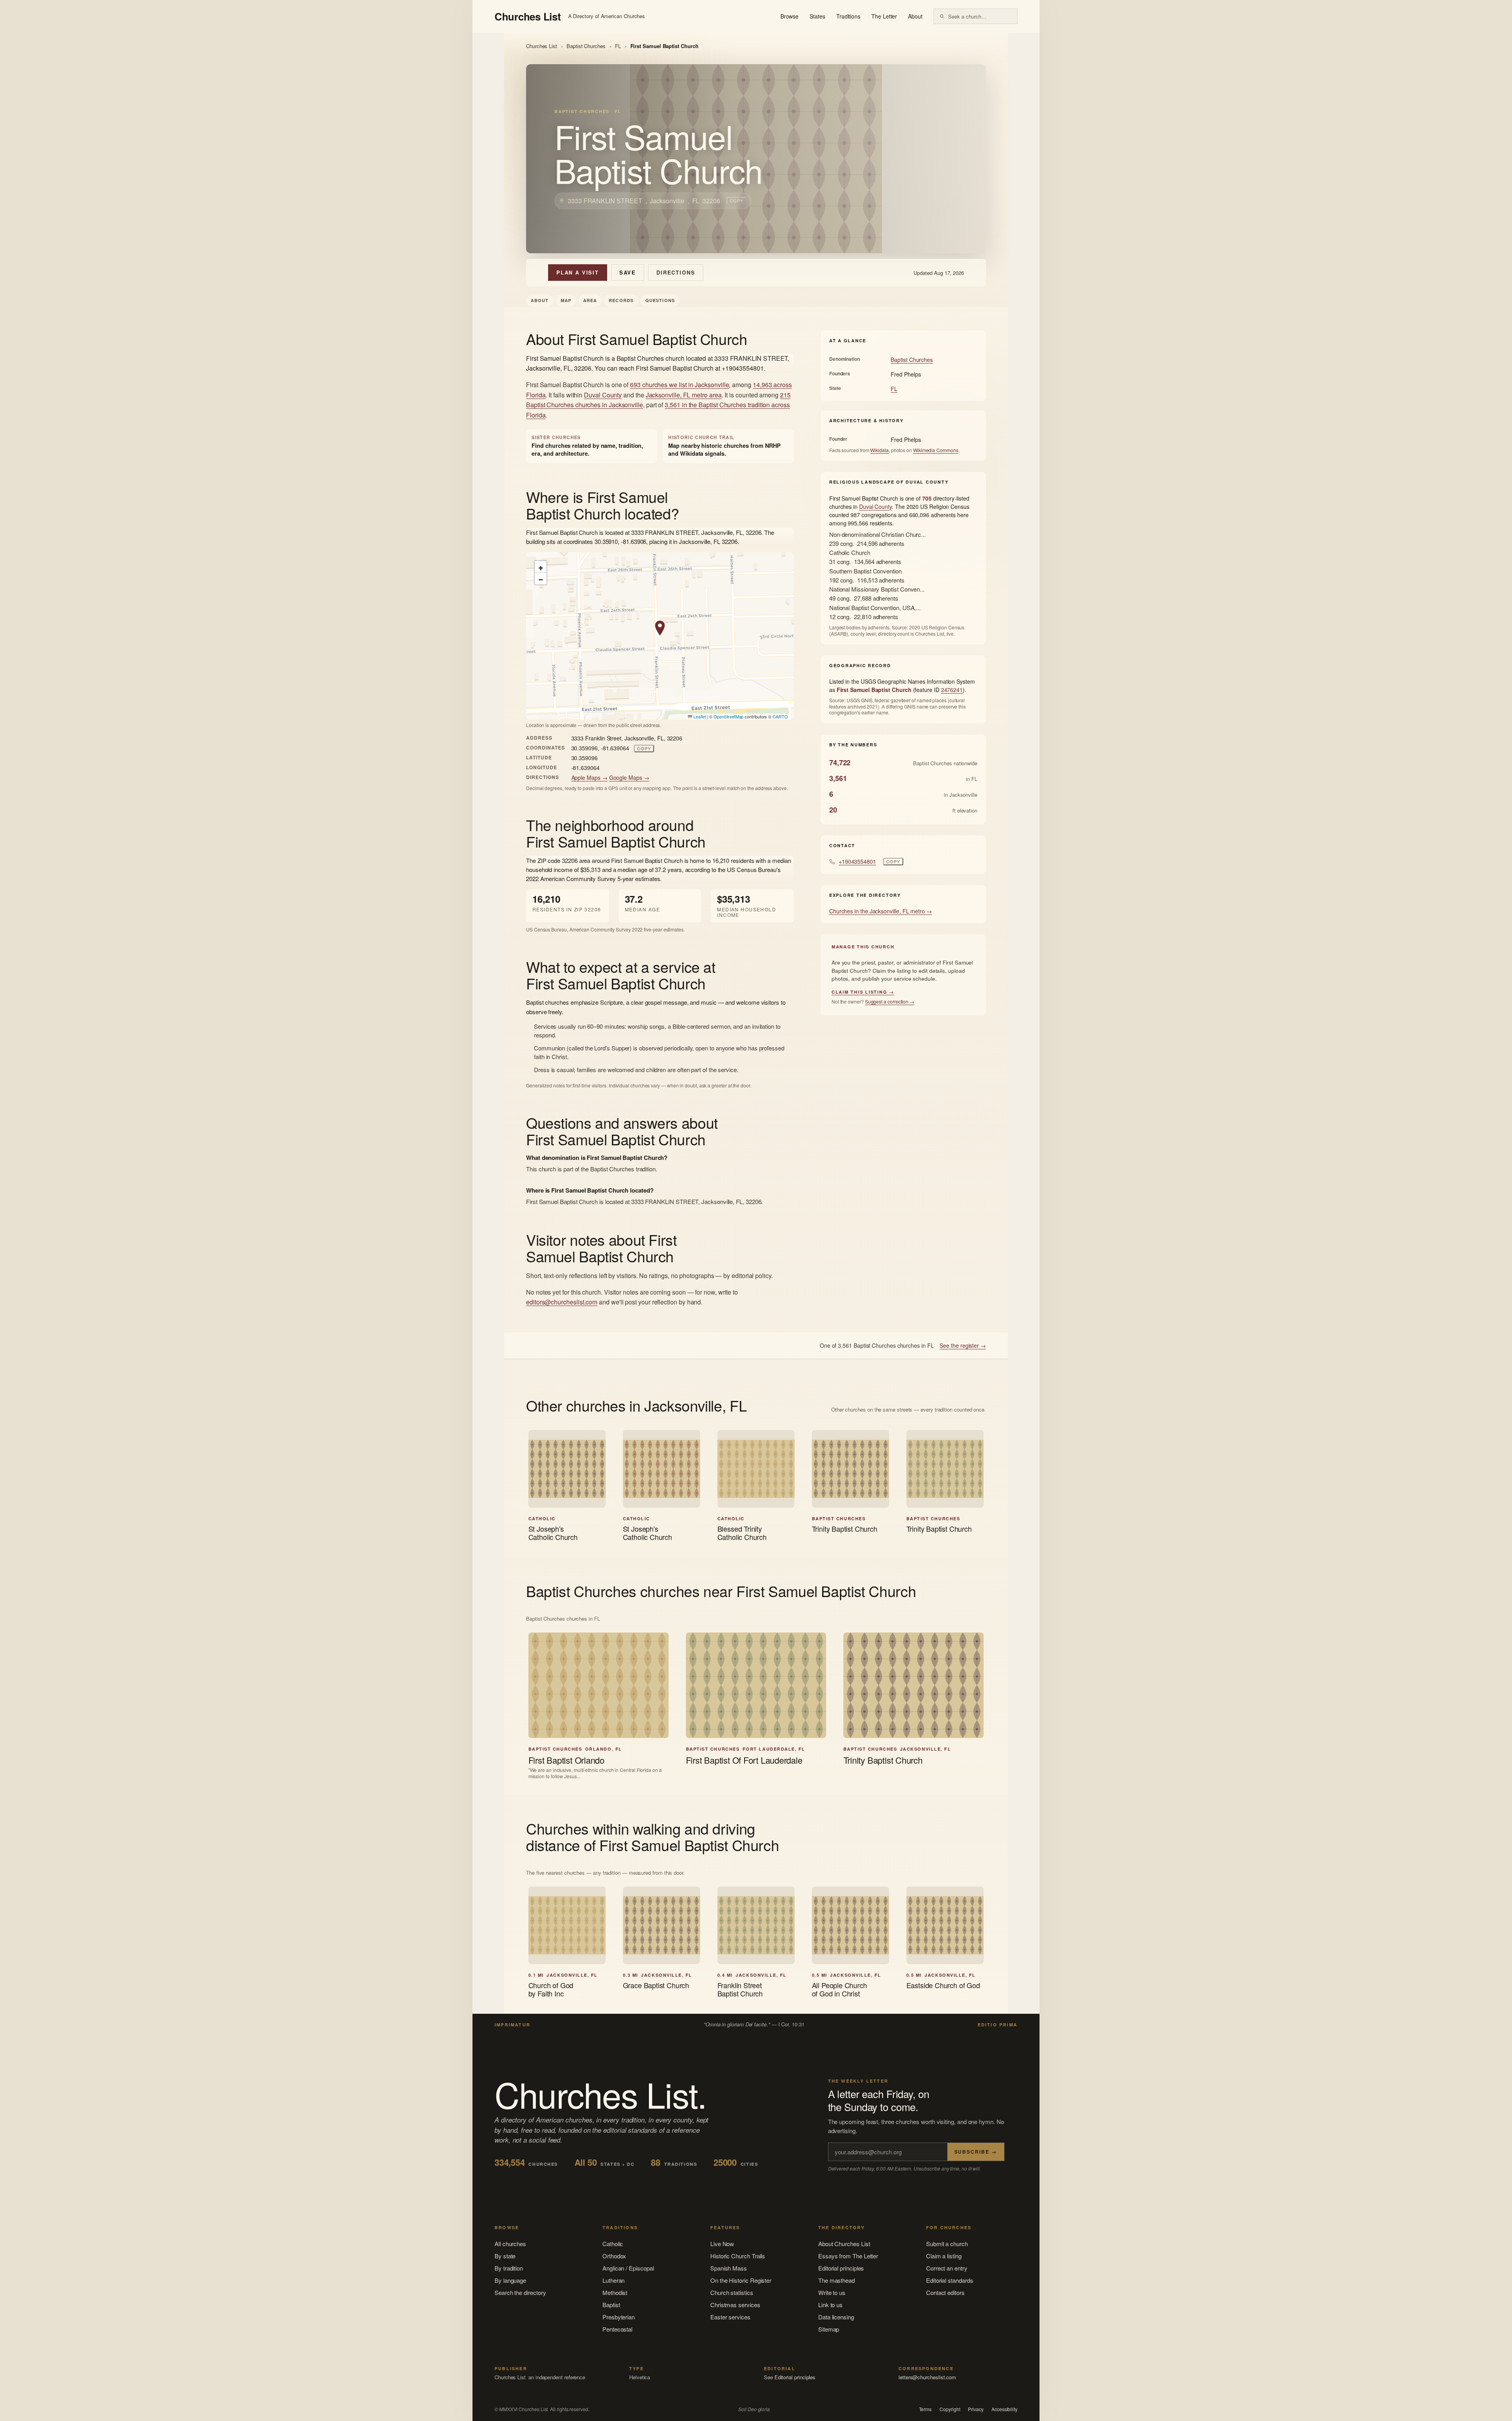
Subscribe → (976, 2152)
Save (628, 272)
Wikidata (879, 450)
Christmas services (735, 2305)
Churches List (542, 46)
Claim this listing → (863, 992)
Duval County (603, 395)
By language (510, 2280)
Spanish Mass (729, 2268)
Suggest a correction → (890, 1001)
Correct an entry (947, 2268)
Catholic (613, 2244)
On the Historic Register (741, 2280)
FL (618, 46)
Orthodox (614, 2256)
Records (621, 300)
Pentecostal (617, 2329)
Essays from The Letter (848, 2256)
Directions (676, 272)
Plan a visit (578, 272)
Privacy (976, 2409)
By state (505, 2256)
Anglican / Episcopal (628, 2268)
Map (566, 300)
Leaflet (699, 716)
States (817, 16)
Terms (926, 2409)
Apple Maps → (589, 777)
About (915, 16)
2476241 (952, 690)
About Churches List (844, 2244)
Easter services (730, 2317)
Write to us (832, 2292)
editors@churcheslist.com (562, 1302)
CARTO (780, 716)
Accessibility (1004, 2409)
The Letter (884, 16)
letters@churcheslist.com (927, 2377)
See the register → (963, 1345)
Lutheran (613, 2280)
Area (590, 300)
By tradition (509, 2268)
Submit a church (947, 2244)
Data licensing (836, 2317)
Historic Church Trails (738, 2256)
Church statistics (732, 2292)
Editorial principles (841, 2268)
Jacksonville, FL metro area (684, 395)
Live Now (722, 2244)
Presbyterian (619, 2317)
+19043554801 (857, 861)
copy (737, 200)
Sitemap (829, 2329)
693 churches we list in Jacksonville (679, 385)
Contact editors (945, 2292)
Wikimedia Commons (936, 450)
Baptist (611, 2305)
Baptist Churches (586, 46)
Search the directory (520, 2292)
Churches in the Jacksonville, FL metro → (881, 911)
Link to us (830, 2305)
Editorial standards (950, 2280)
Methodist (615, 2292)
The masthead (837, 2280)
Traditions (848, 16)
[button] (660, 628)
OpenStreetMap (728, 716)
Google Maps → (629, 777)
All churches (510, 2244)
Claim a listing (944, 2256)
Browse (790, 16)
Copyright (950, 2409)
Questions (660, 300)
